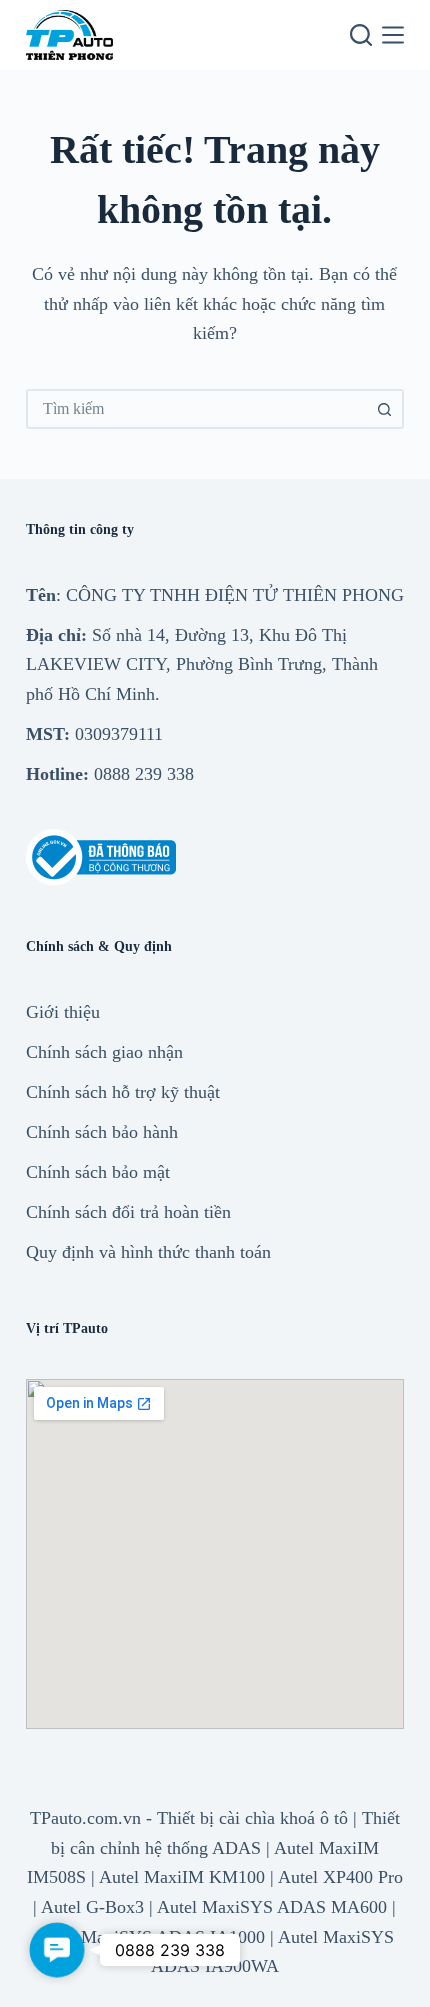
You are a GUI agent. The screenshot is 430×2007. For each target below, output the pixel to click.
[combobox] (197, 409)
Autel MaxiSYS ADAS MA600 (272, 1907)
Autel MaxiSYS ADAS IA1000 (150, 1937)
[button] (57, 1950)
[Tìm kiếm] (361, 35)
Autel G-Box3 (92, 1907)
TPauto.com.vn (85, 1818)
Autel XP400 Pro (340, 1877)
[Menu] (393, 35)
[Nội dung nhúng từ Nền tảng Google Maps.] (215, 1554)
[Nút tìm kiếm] (384, 409)
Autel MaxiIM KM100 (182, 1877)
